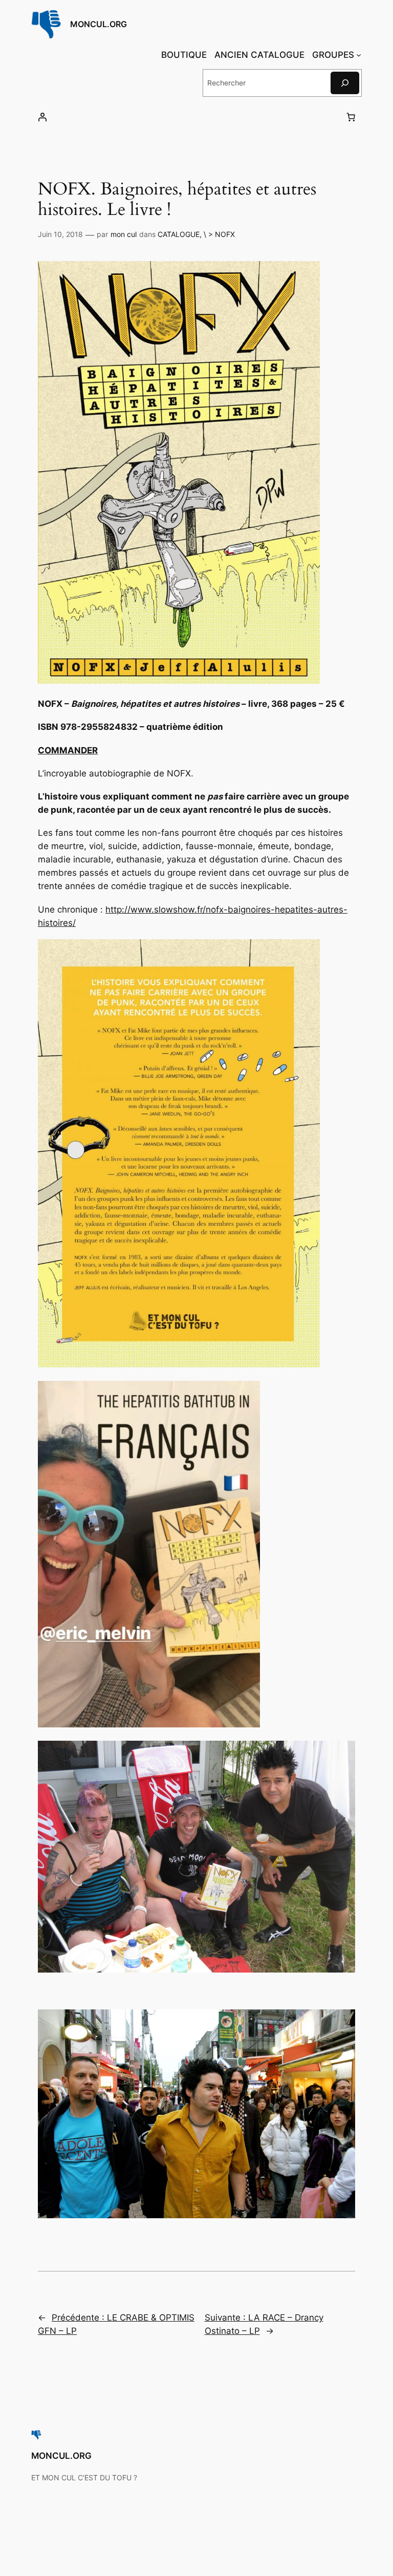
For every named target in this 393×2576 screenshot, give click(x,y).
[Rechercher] (345, 83)
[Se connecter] (42, 117)
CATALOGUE (179, 234)
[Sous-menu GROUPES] (359, 55)
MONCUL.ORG (99, 24)
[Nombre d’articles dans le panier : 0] (351, 117)
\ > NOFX (219, 234)
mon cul (124, 234)
